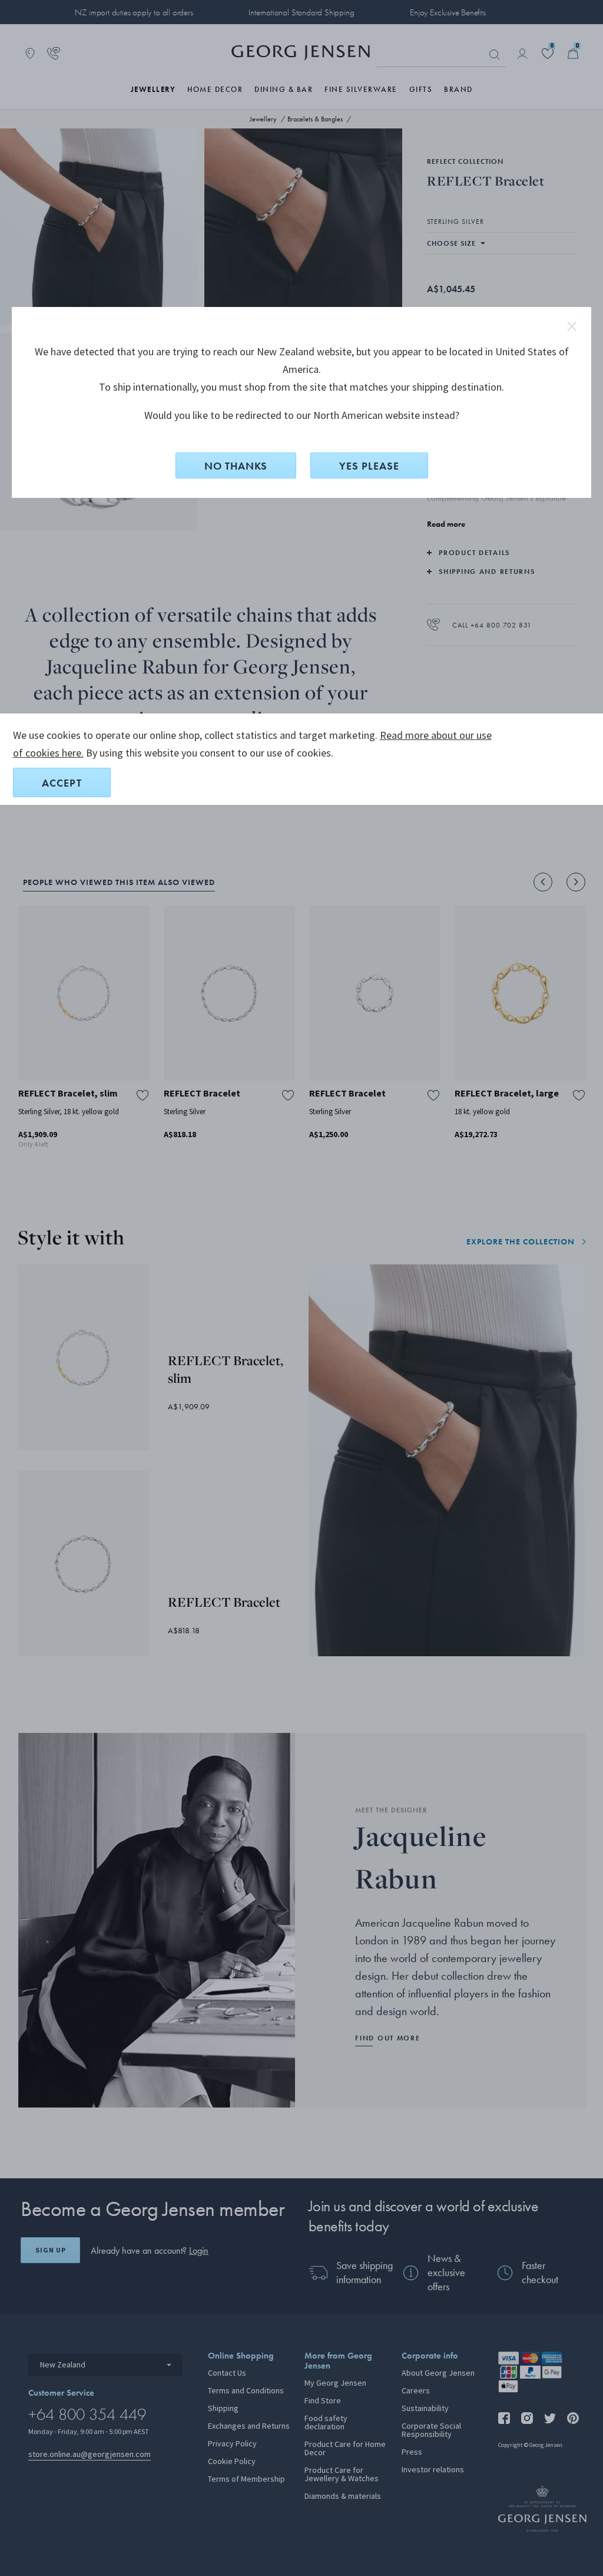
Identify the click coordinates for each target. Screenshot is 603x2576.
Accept (62, 783)
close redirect (572, 326)
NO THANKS (236, 466)
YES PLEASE (369, 466)
